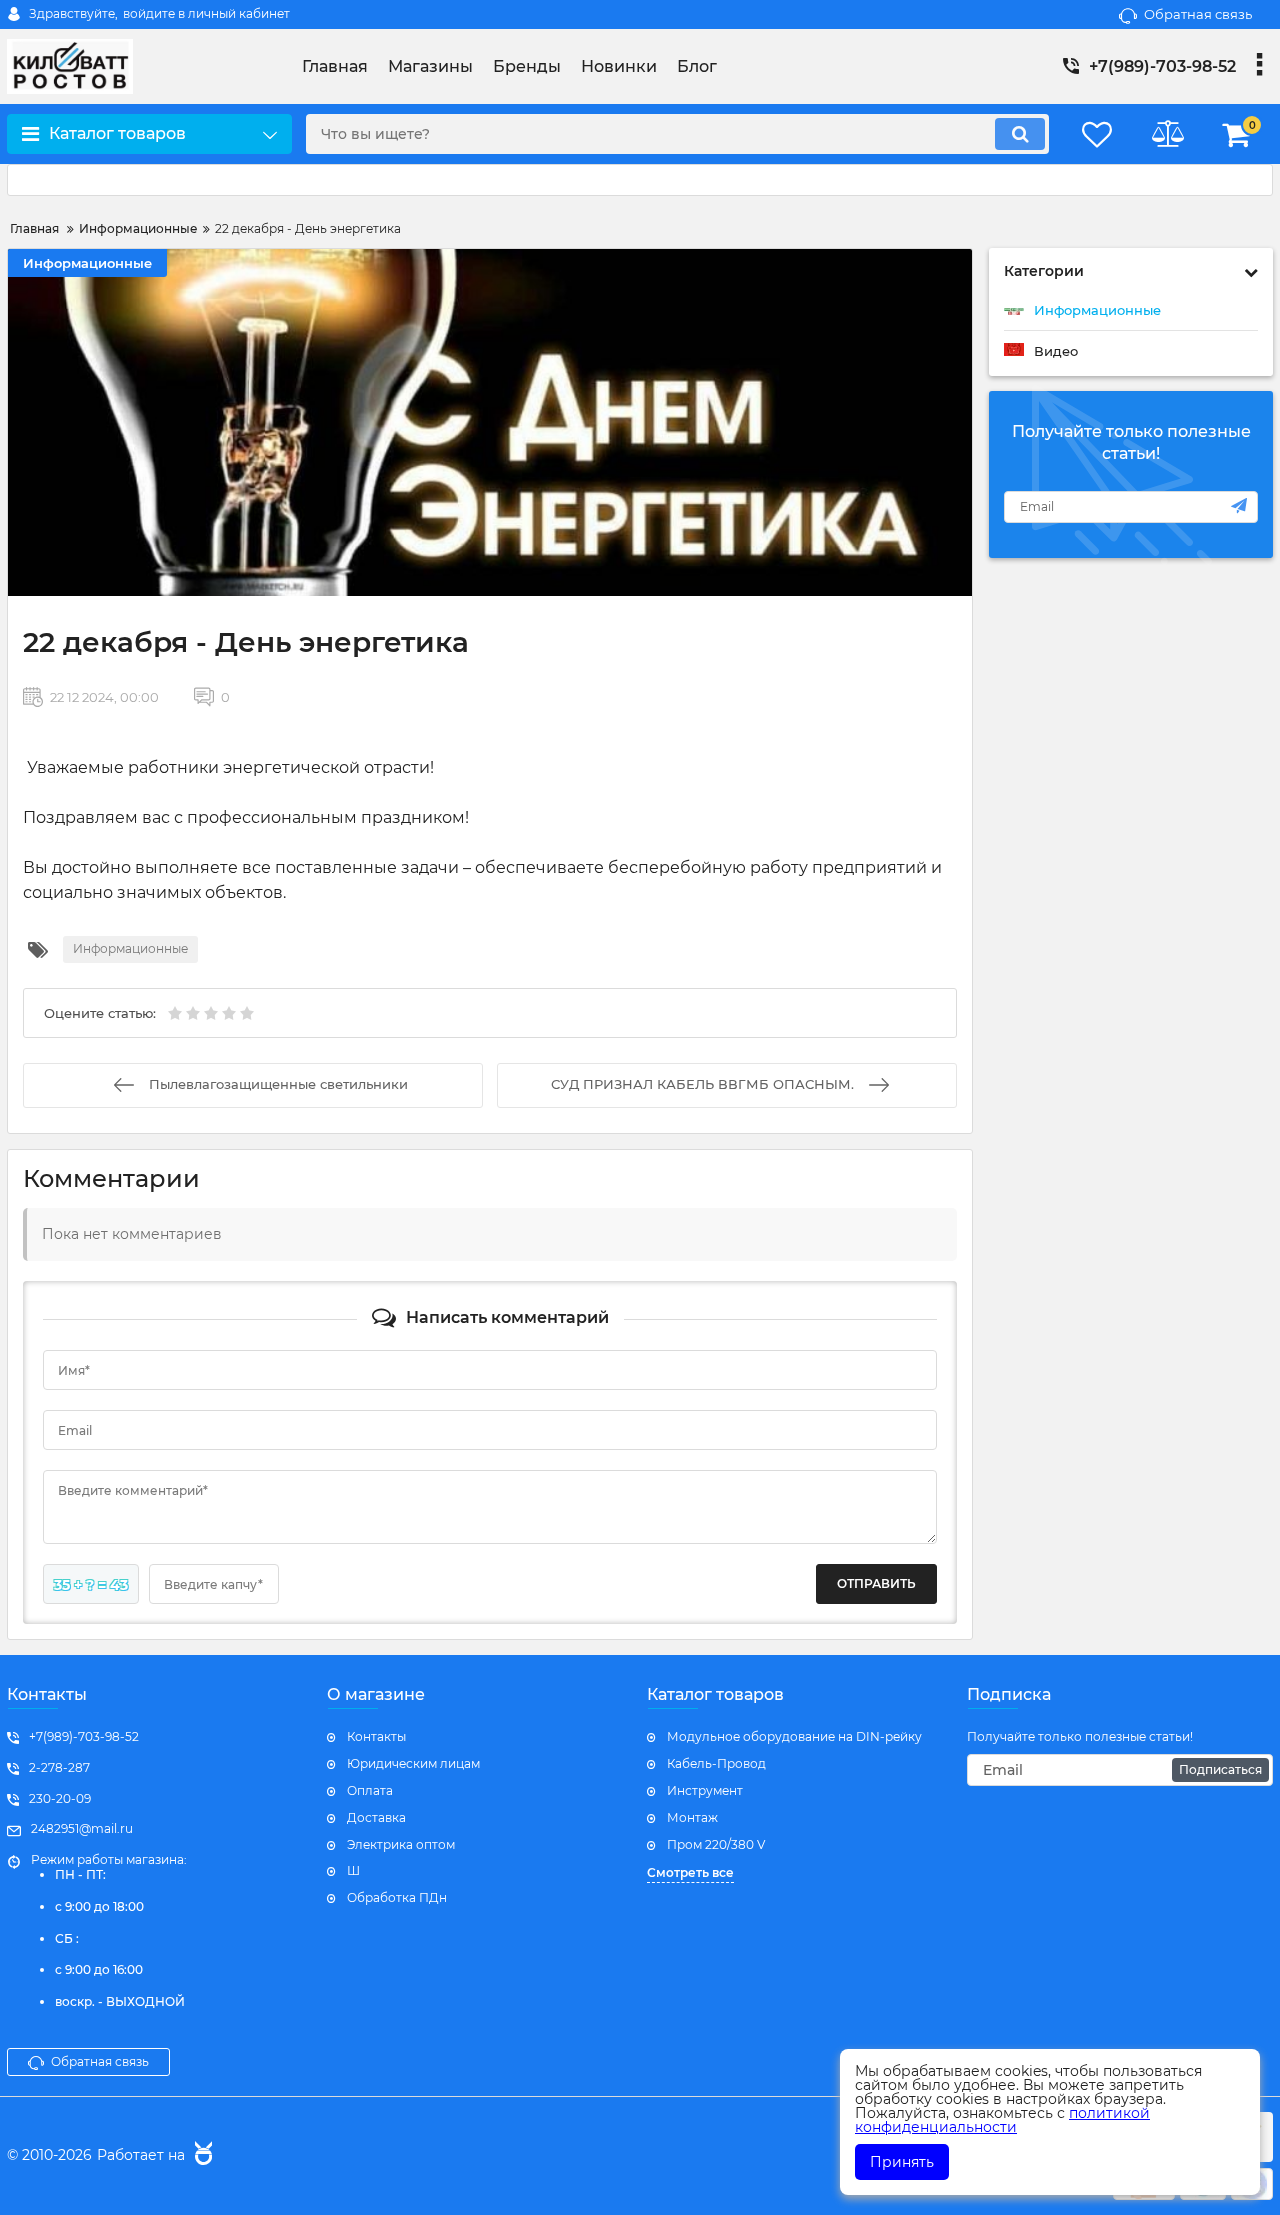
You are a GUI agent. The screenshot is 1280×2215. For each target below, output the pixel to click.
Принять (902, 2162)
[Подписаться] (1239, 506)
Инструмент (705, 1790)
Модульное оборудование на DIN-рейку (794, 1736)
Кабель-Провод (716, 1763)
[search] (1020, 134)
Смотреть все (690, 1872)
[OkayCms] (201, 2156)
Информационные (87, 263)
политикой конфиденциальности (1002, 2120)
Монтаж (692, 1817)
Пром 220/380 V (716, 1844)
